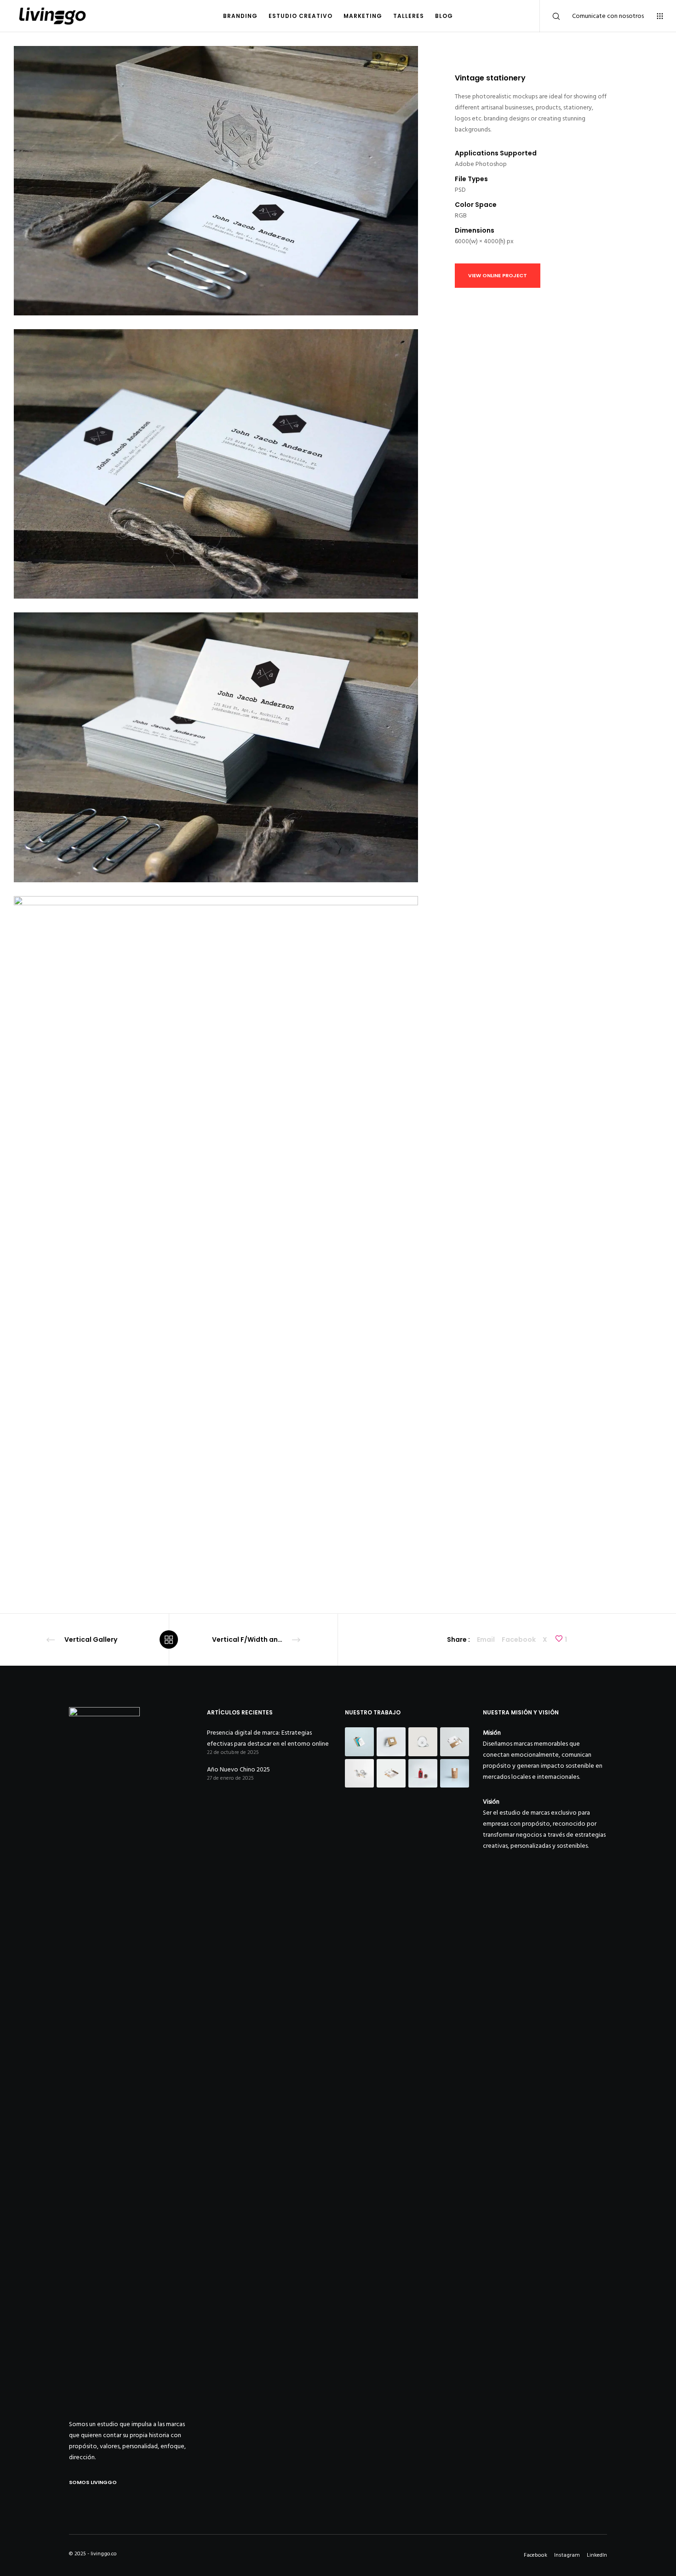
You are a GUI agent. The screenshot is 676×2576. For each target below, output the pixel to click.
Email (486, 1639)
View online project (498, 275)
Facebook (519, 1639)
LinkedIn (597, 2555)
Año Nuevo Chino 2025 (238, 1769)
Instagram (567, 2555)
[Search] (550, 16)
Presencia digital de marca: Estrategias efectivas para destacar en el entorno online (268, 1738)
